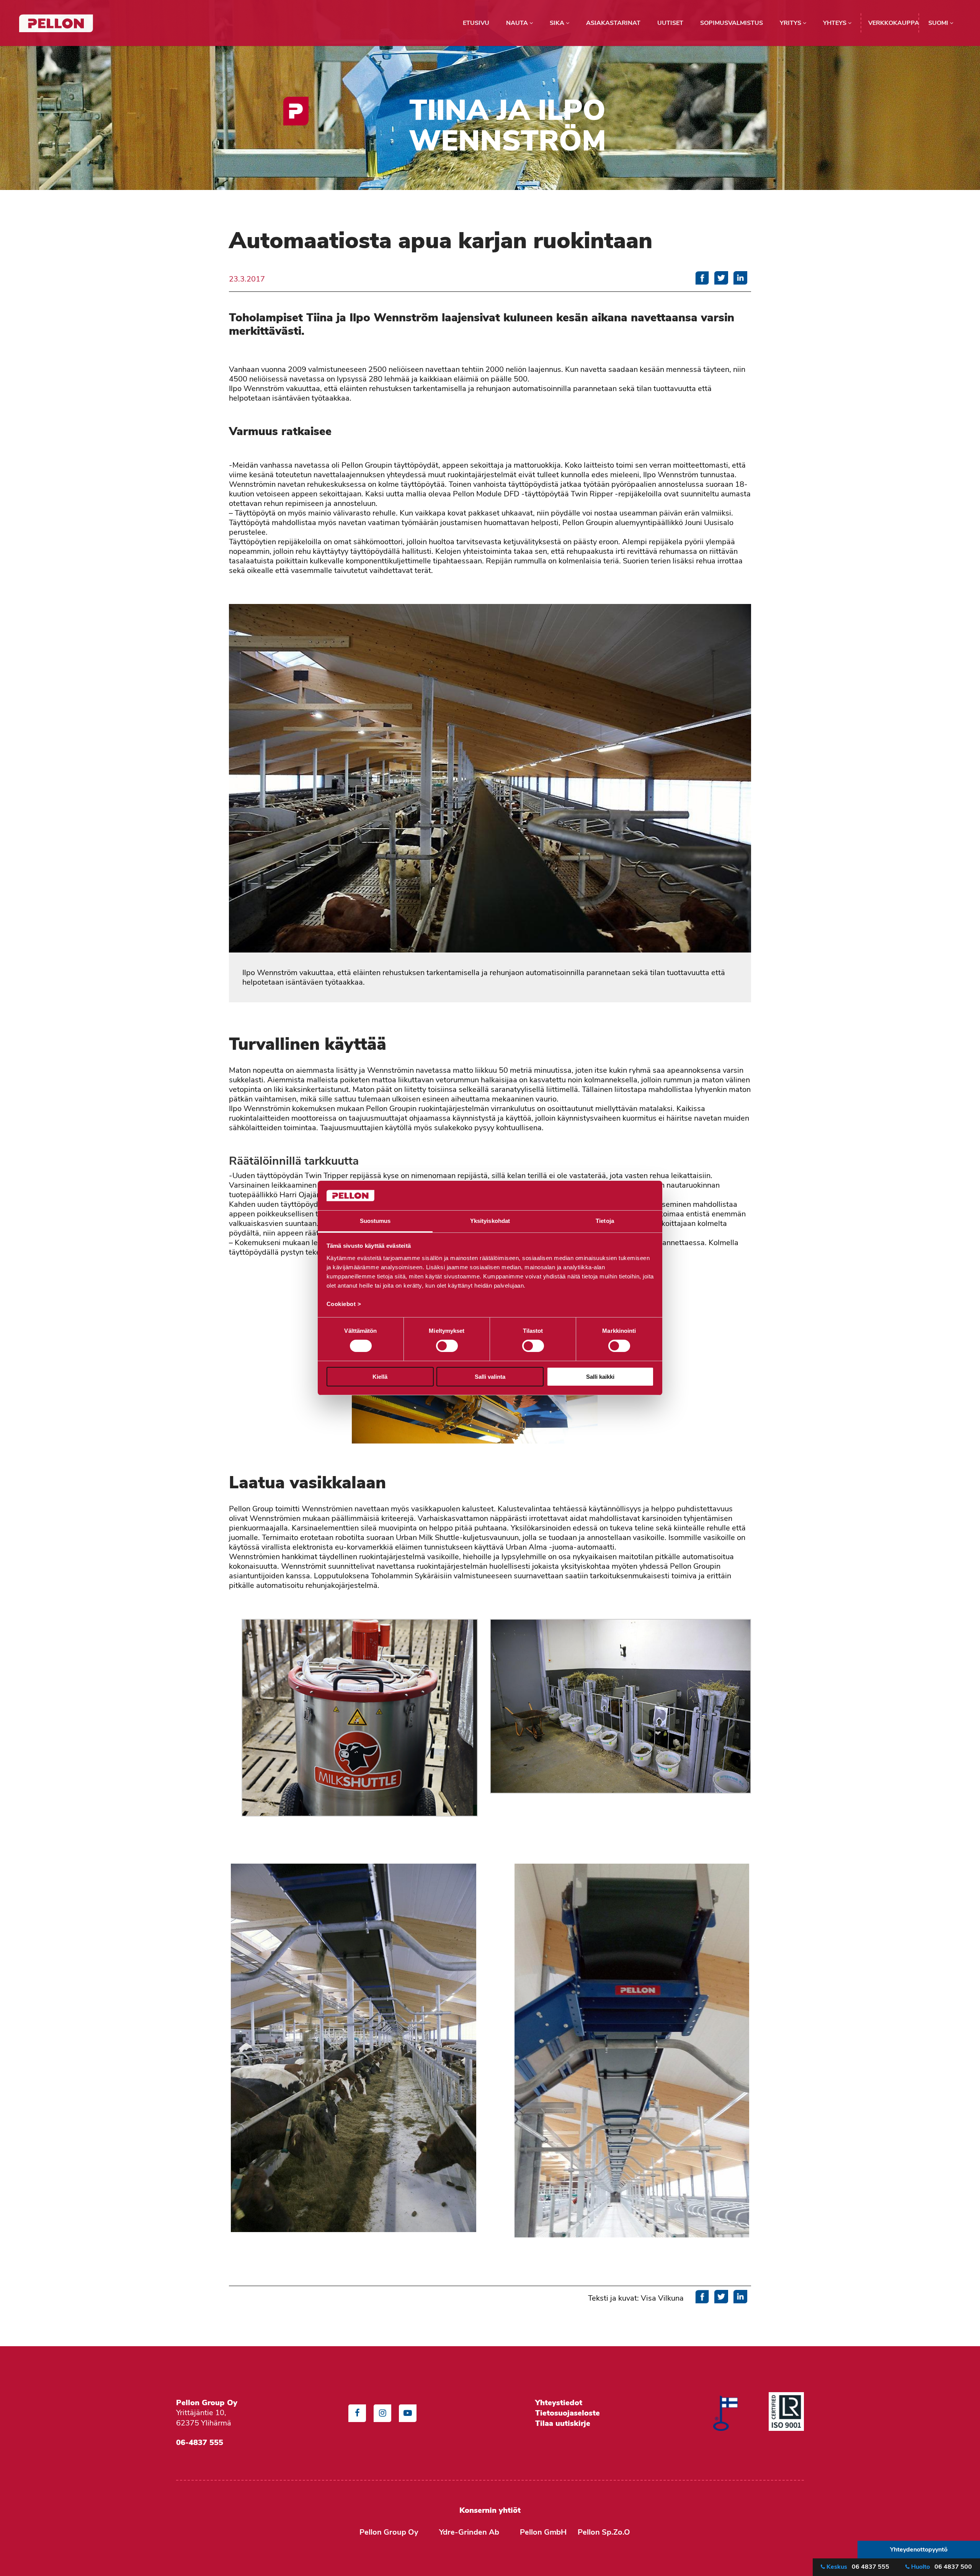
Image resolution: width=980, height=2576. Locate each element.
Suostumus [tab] (375, 1221)
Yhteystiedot (559, 2403)
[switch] (447, 1346)
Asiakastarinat (613, 23)
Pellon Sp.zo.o (604, 2532)
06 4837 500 (942, 2567)
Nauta (518, 23)
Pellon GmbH (543, 2532)
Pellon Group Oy (389, 2532)
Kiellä (380, 1377)
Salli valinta (490, 1377)
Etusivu (476, 23)
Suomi (939, 23)
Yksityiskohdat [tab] (490, 1221)
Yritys (791, 23)
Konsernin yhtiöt (490, 2510)
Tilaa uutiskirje (563, 2423)
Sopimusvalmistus (732, 23)
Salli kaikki (600, 1377)
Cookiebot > (344, 1304)
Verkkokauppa (894, 23)
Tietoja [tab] (605, 1221)
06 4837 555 (858, 2567)
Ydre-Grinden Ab (469, 2532)
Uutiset (670, 23)
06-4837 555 (200, 2442)
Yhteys (835, 23)
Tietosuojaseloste (569, 2413)
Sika (558, 23)
